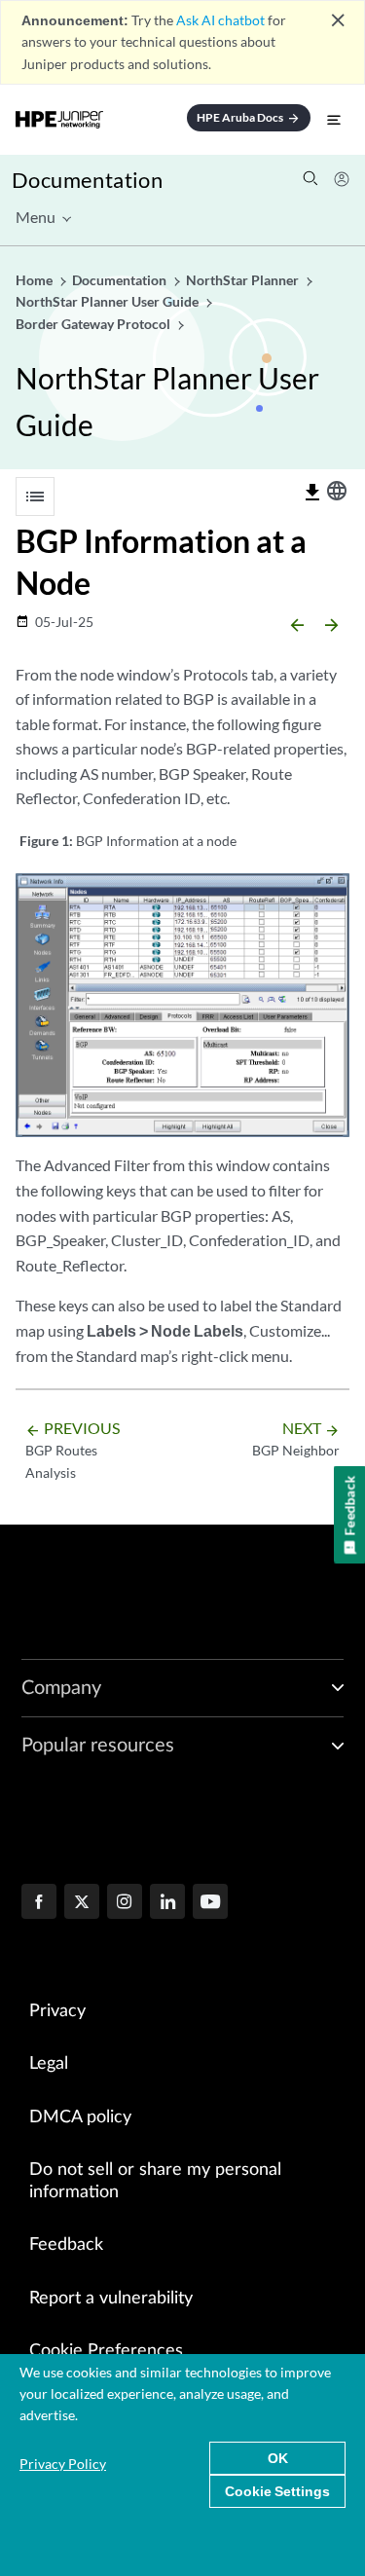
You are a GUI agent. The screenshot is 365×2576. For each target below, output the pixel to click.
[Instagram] (125, 1903)
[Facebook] (39, 1903)
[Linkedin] (167, 1903)
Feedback (66, 2245)
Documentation (87, 180)
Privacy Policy (63, 2464)
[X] (82, 1903)
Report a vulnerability (111, 2299)
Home (36, 280)
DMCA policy (80, 2117)
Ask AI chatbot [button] (220, 20)
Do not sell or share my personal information (155, 2181)
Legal (49, 2064)
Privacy (57, 2011)
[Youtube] (210, 1903)
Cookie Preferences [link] (106, 2351)
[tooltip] (312, 493)
